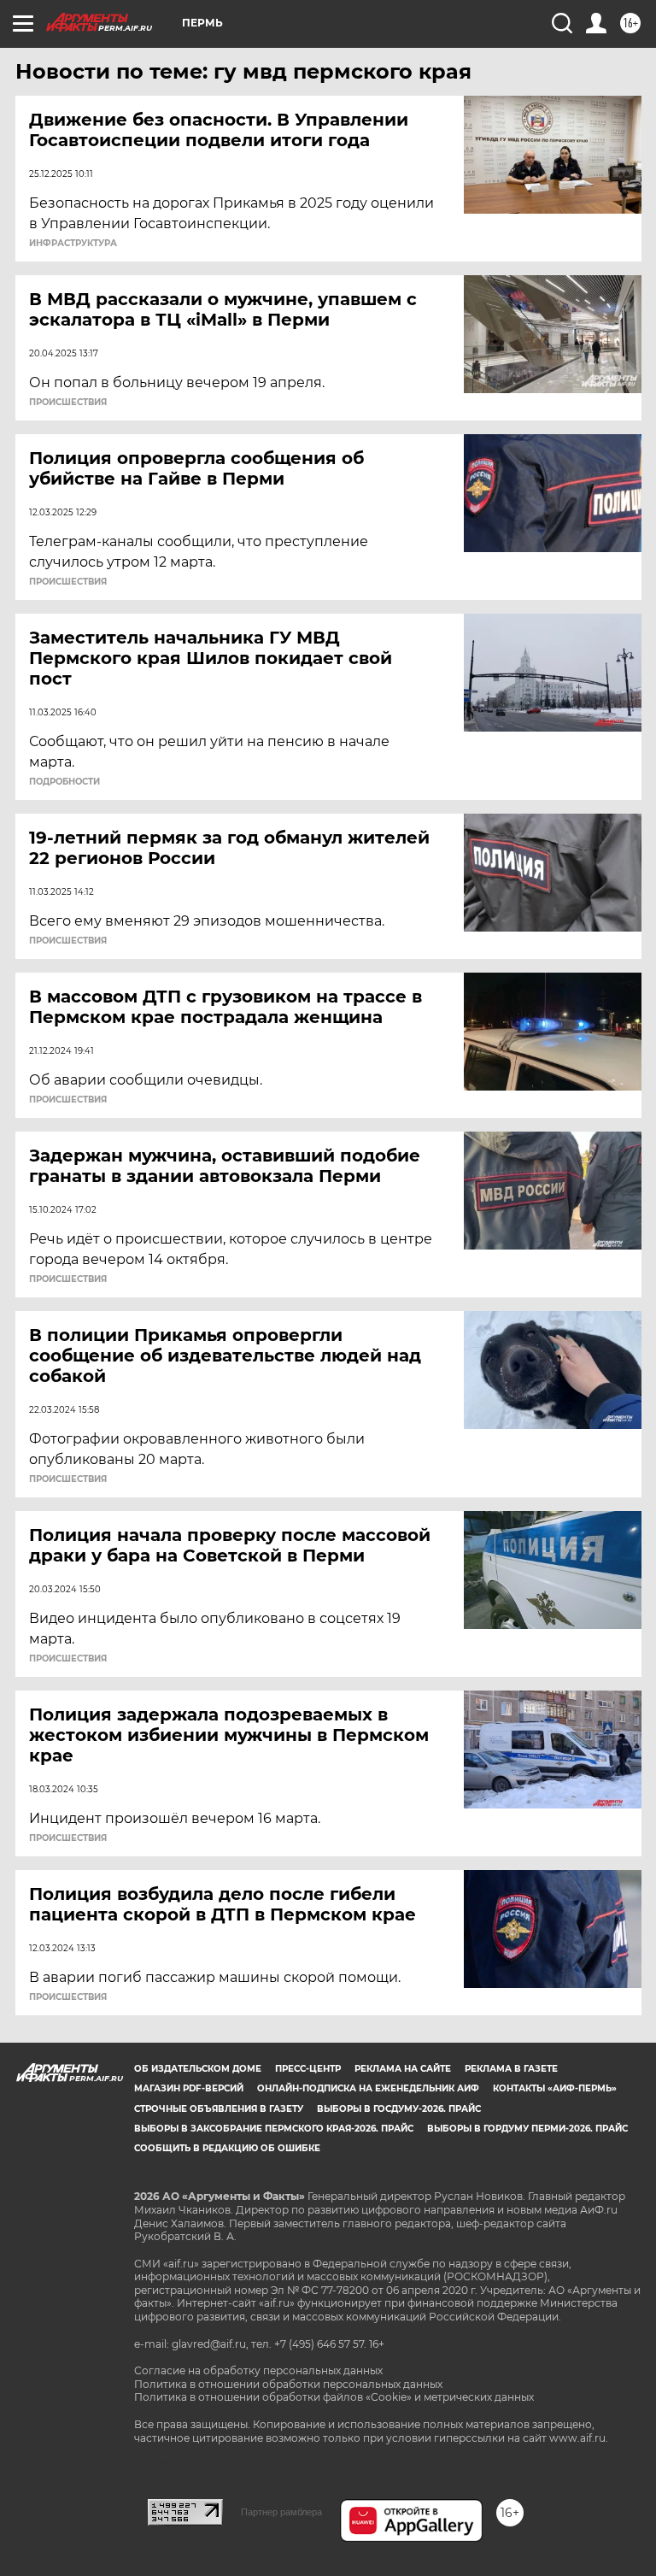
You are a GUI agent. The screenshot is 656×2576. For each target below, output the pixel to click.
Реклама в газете (511, 2069)
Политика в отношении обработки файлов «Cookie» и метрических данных (334, 2397)
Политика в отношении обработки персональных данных (288, 2384)
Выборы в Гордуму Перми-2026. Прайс (527, 2129)
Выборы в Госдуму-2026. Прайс (399, 2109)
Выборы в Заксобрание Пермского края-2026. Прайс (274, 2129)
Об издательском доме (198, 2069)
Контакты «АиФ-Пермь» (555, 2088)
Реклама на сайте (403, 2069)
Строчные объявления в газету (219, 2109)
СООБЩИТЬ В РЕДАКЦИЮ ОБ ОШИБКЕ (227, 2148)
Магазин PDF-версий (189, 2088)
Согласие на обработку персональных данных (258, 2370)
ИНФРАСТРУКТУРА (73, 244)
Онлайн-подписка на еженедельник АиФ (368, 2088)
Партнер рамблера (281, 2512)
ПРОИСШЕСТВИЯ (68, 403)
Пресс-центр (308, 2069)
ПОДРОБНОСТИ (64, 782)
